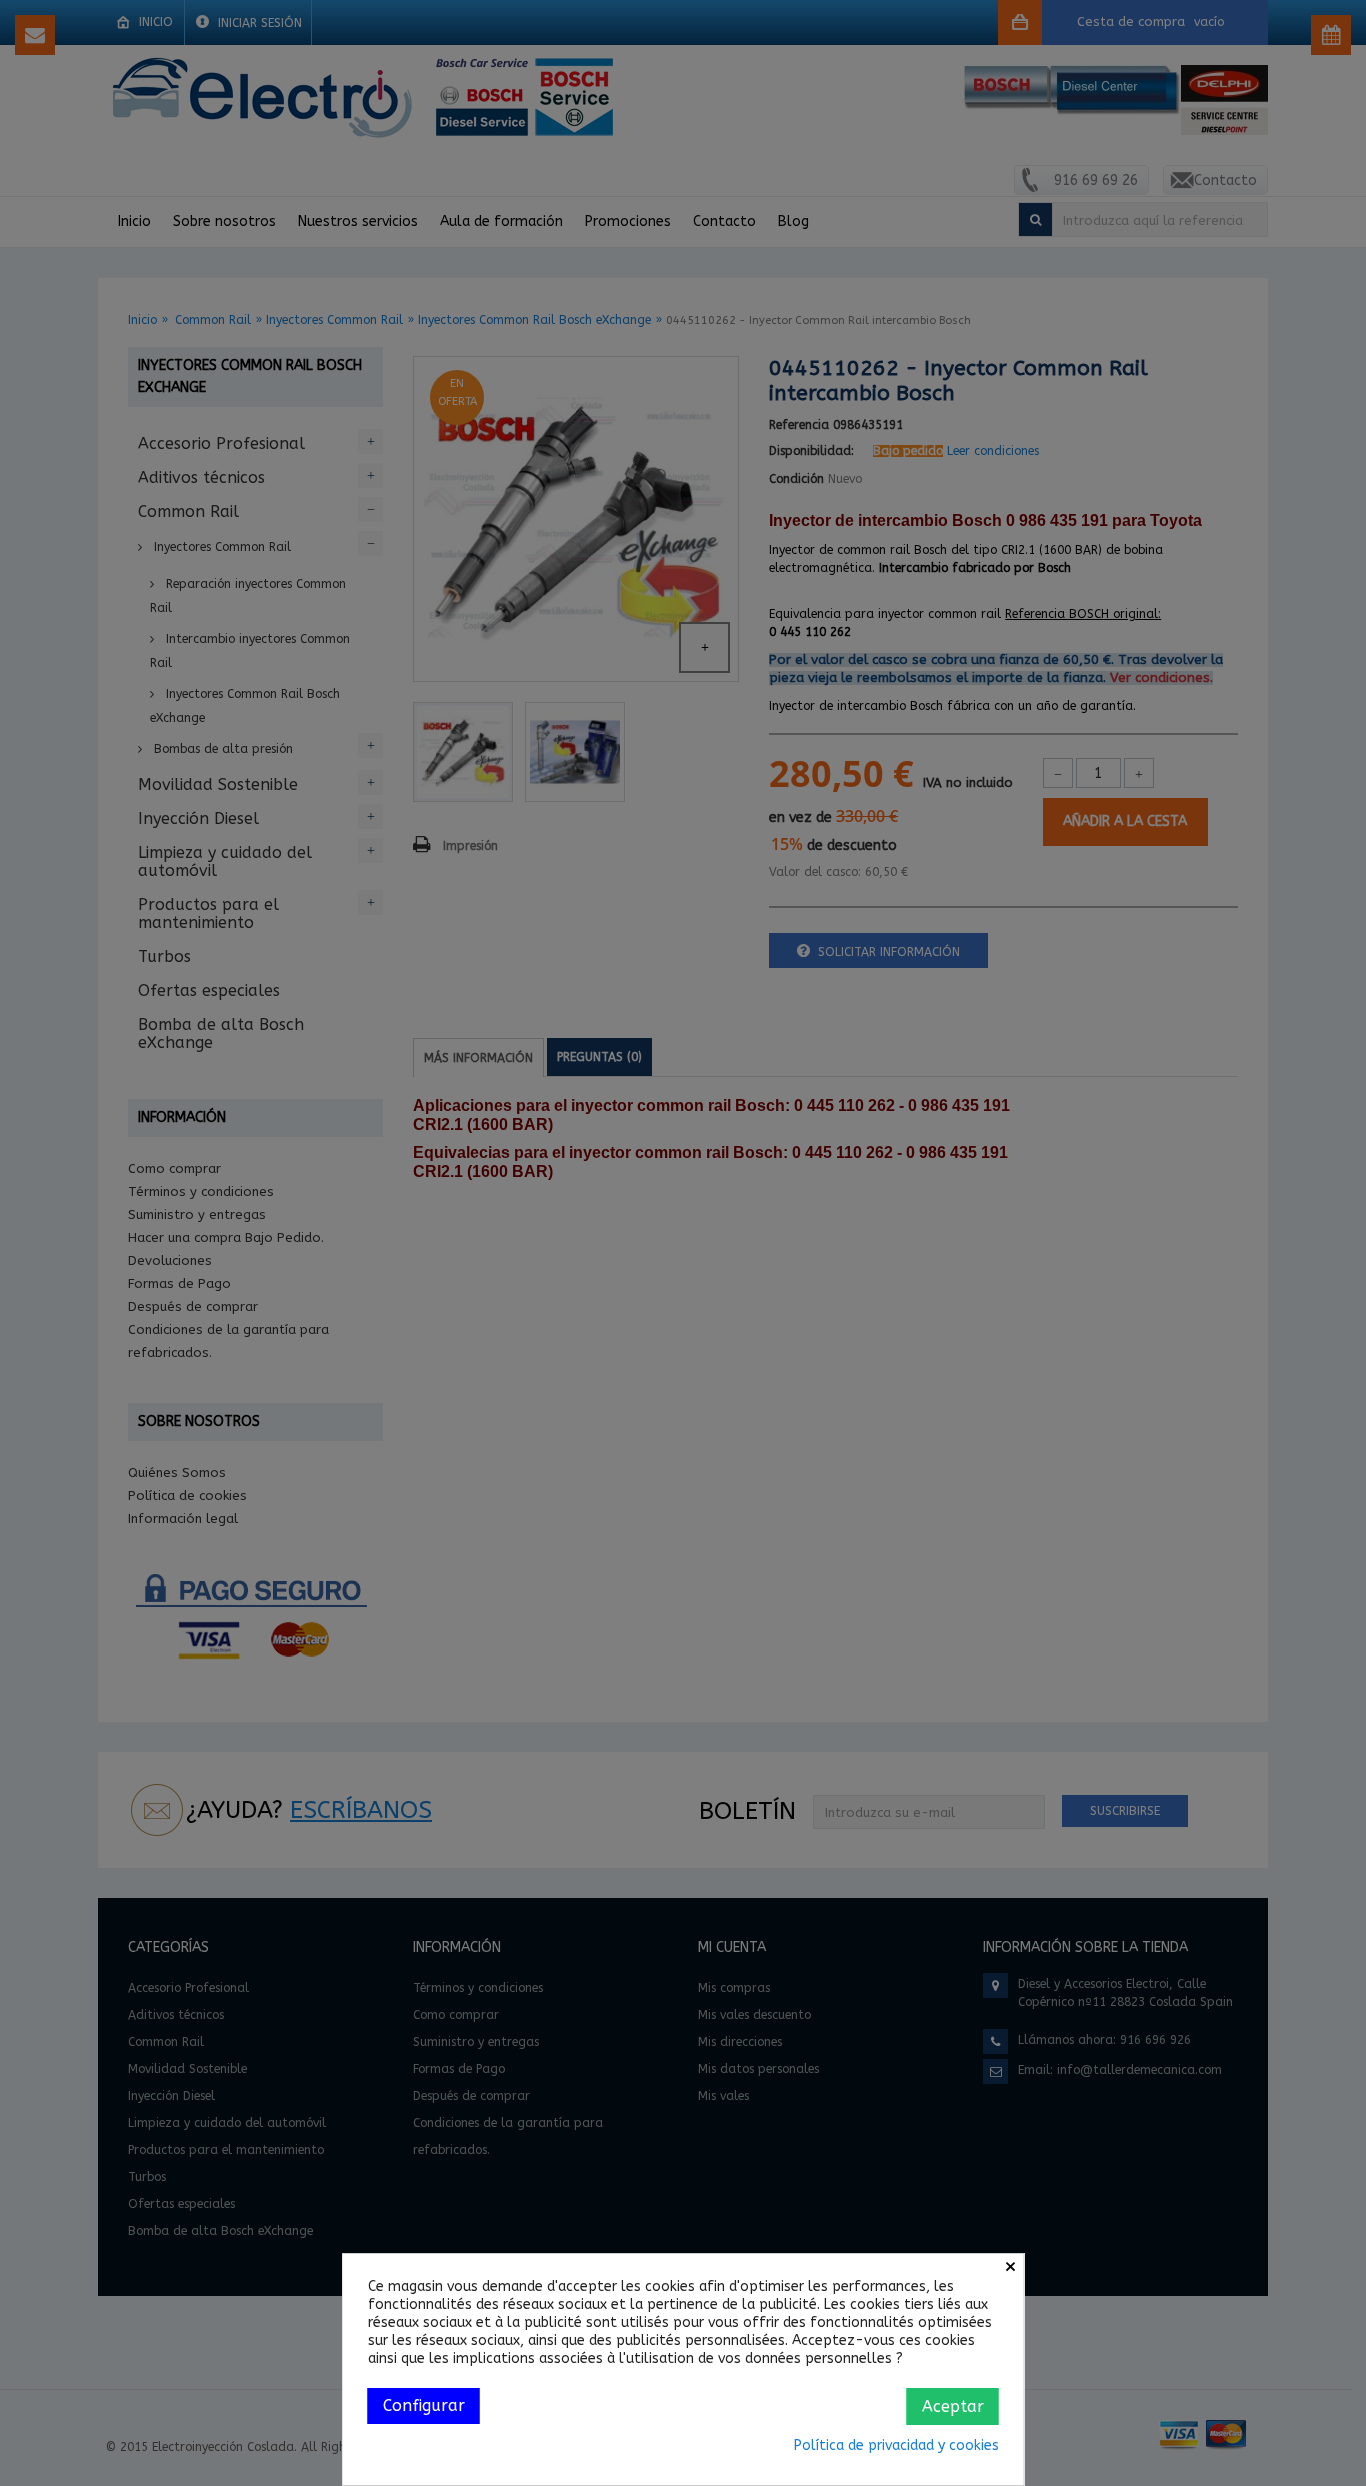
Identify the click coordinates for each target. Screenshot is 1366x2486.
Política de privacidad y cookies (896, 2445)
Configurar (424, 2405)
